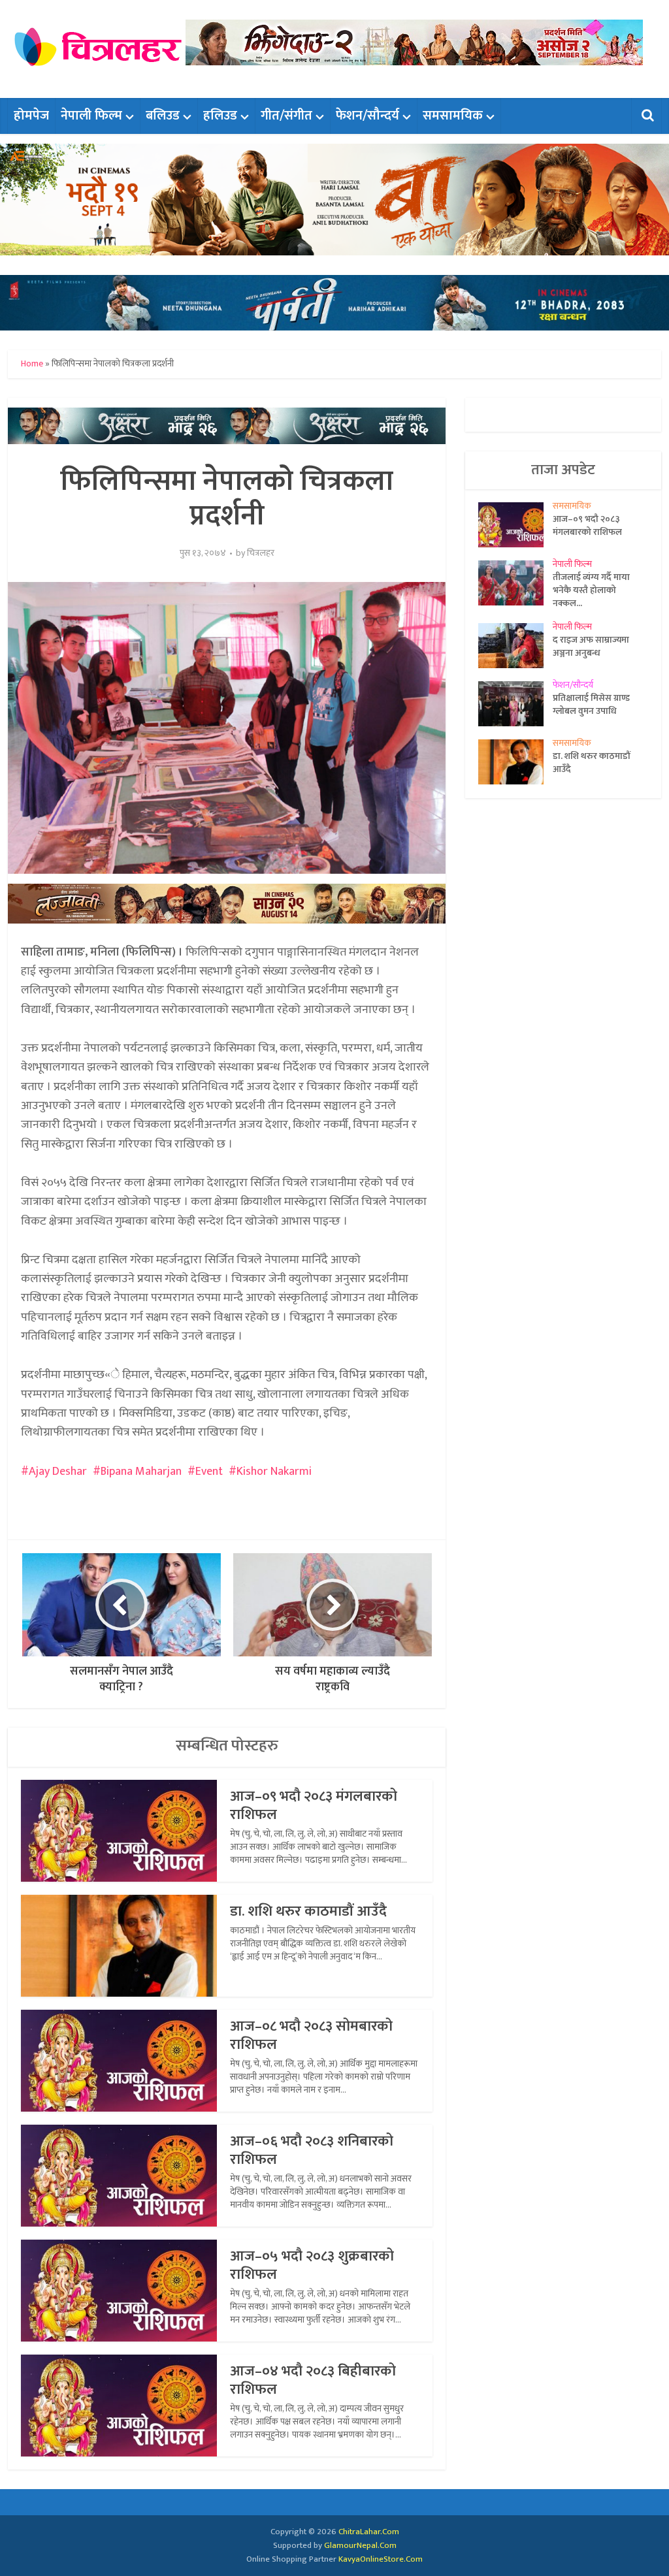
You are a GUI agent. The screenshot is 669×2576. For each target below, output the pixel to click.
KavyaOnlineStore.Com (381, 2559)
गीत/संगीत (286, 116)
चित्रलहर (261, 553)
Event (209, 1472)
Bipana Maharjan (141, 1472)
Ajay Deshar (58, 1472)
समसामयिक (453, 116)
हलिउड (220, 116)
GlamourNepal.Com (360, 2545)
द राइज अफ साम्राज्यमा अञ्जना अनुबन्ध (591, 646)
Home (32, 363)
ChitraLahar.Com (369, 2532)
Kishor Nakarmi (274, 1472)
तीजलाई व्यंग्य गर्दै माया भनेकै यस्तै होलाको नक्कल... (591, 590)
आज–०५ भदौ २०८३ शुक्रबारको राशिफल (312, 2265)
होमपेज (31, 116)
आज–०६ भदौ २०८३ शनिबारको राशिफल (312, 2150)
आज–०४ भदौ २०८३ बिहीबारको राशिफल (313, 2380)
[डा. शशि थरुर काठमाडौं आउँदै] (515, 762)
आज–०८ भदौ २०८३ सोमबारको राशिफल (311, 2036)
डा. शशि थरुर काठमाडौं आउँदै (308, 1911)
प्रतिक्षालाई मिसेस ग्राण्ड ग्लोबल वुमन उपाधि (591, 704)
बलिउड (163, 116)
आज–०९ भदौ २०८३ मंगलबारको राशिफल (314, 1806)
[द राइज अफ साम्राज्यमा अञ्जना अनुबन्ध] (515, 646)
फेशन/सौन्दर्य (367, 116)
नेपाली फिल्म (91, 116)
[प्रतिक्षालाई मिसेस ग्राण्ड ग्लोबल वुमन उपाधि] (515, 704)
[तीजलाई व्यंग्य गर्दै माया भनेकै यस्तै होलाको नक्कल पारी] (515, 583)
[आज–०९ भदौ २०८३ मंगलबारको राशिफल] (515, 525)
